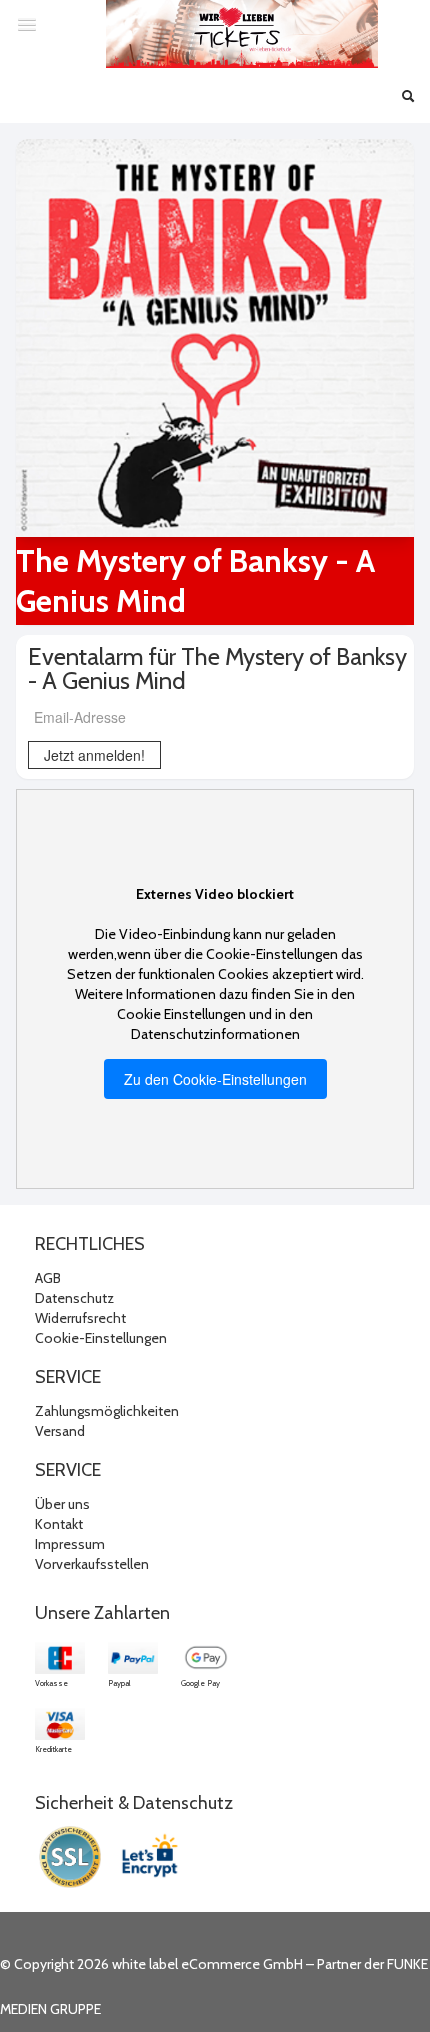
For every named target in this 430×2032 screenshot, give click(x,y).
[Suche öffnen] (408, 98)
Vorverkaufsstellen (92, 1564)
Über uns (62, 1504)
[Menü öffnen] (27, 24)
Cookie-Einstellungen (101, 1338)
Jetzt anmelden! (94, 755)
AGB (48, 1278)
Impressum (70, 1544)
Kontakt (59, 1524)
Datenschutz (74, 1298)
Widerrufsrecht (80, 1318)
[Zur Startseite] (242, 34)
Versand (60, 1431)
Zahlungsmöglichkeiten (107, 1411)
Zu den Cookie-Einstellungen (215, 1079)
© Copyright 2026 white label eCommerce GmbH (151, 1964)
